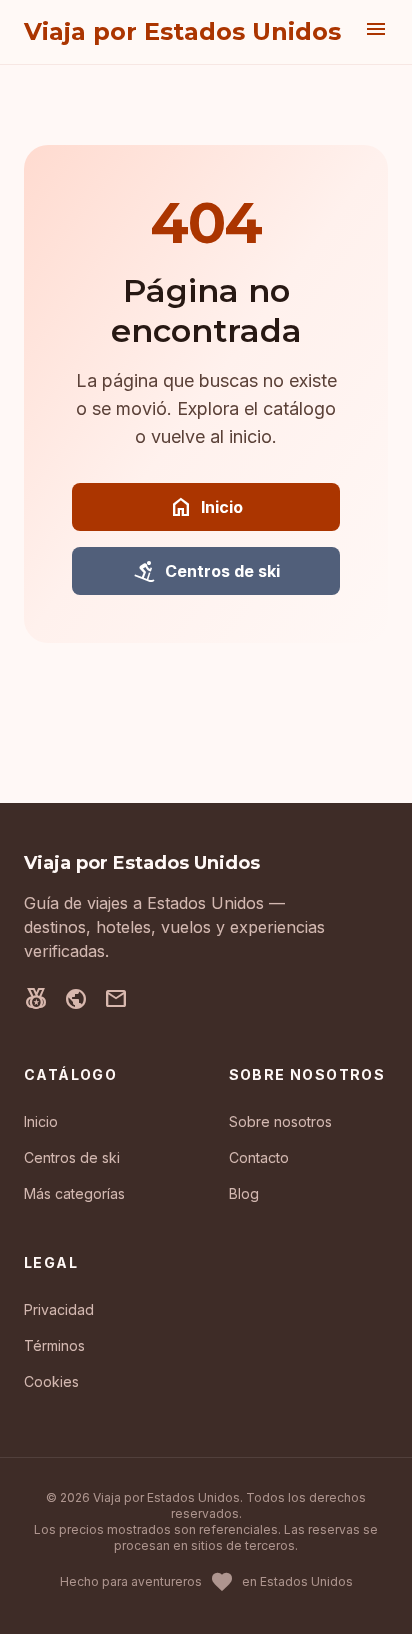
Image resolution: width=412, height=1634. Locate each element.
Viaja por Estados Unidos (182, 31)
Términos (54, 1345)
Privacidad (59, 1309)
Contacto (259, 1157)
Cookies (51, 1381)
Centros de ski (206, 571)
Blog (244, 1193)
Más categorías (74, 1193)
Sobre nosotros (280, 1121)
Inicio (206, 507)
